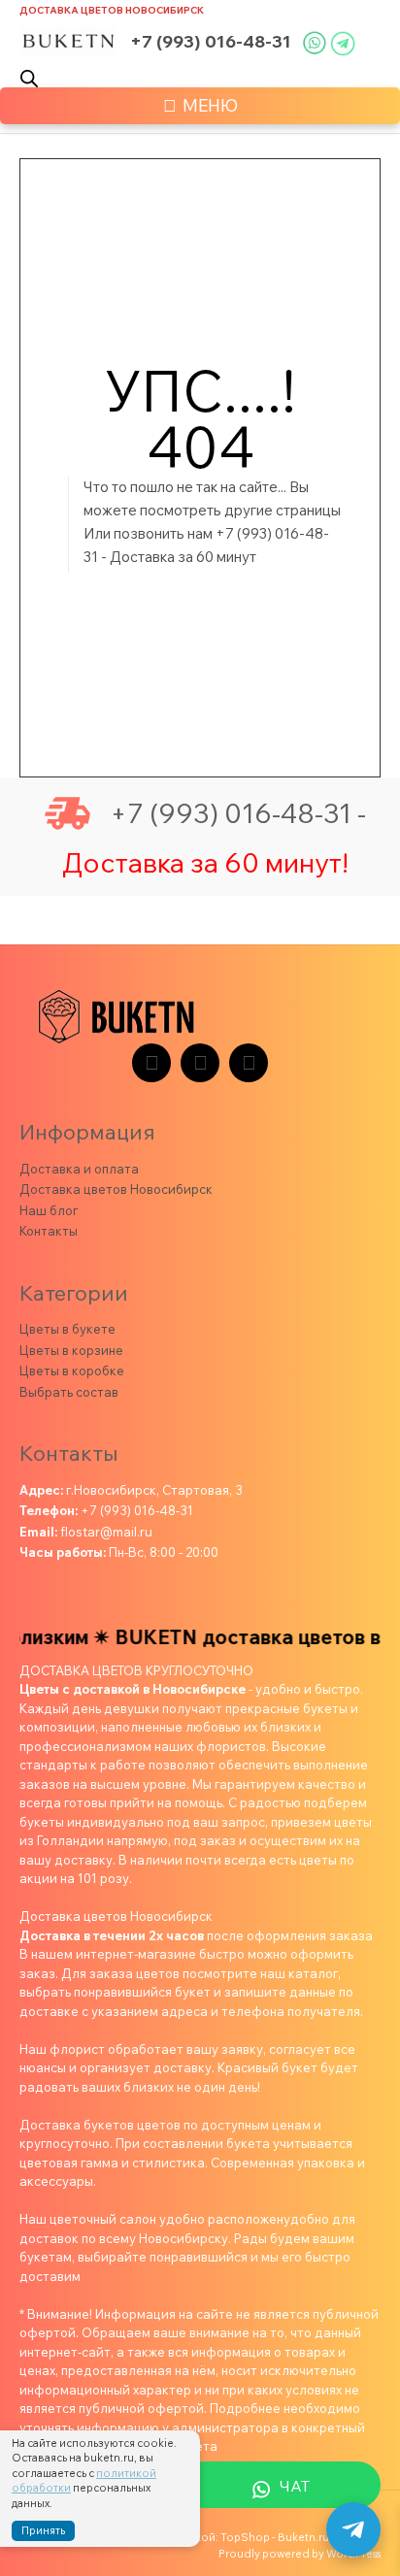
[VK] (200, 1063)
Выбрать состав (69, 1392)
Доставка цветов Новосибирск (112, 10)
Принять (43, 2530)
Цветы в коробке (72, 1371)
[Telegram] (151, 1063)
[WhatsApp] (249, 1063)
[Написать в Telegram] (353, 2529)
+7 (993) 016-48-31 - (238, 813)
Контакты (49, 1231)
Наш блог (49, 1210)
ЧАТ (295, 2486)
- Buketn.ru (300, 2537)
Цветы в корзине (71, 1350)
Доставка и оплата (79, 1169)
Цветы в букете (67, 1329)
